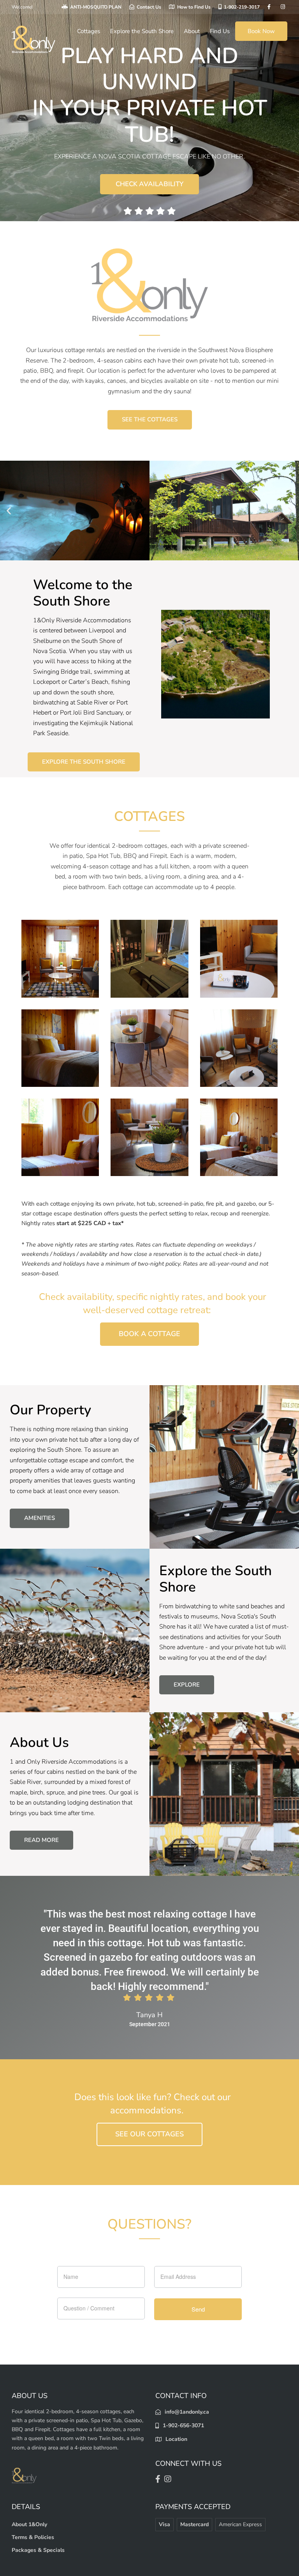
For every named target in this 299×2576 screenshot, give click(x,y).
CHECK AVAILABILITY (149, 184)
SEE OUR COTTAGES (149, 2134)
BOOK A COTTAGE (149, 1334)
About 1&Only (29, 2524)
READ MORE (41, 1840)
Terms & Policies (33, 2537)
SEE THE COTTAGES (150, 419)
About (192, 31)
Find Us (220, 31)
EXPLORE (187, 1685)
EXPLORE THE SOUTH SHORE (84, 762)
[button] (9, 510)
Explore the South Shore (142, 31)
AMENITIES (40, 1518)
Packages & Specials (38, 2550)
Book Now (261, 31)
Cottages (89, 31)
